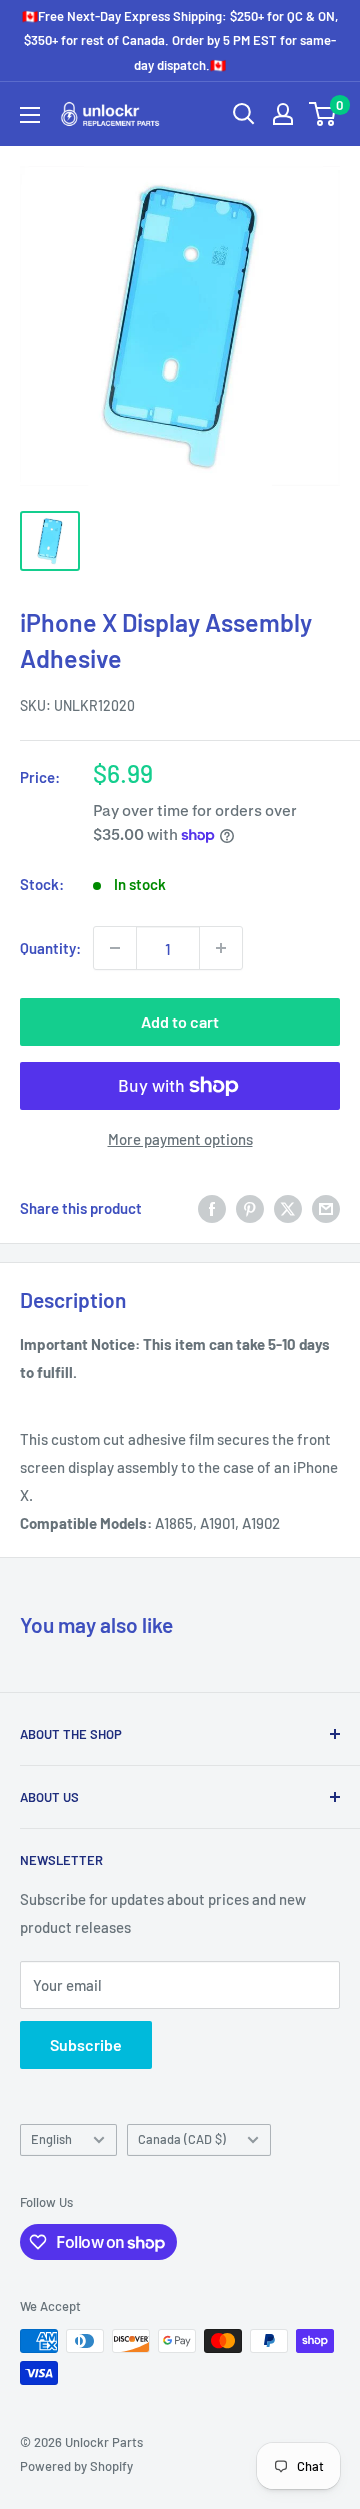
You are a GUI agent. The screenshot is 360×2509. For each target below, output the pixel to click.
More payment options (180, 1139)
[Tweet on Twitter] (288, 1208)
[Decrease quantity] (115, 948)
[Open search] (244, 114)
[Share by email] (326, 1208)
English (51, 2139)
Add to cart (180, 1021)
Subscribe (86, 2044)
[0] (323, 114)
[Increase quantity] (221, 948)
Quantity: (50, 948)
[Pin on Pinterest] (250, 1208)
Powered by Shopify (76, 2466)
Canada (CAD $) (182, 2139)
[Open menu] (30, 115)
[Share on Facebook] (212, 1208)
